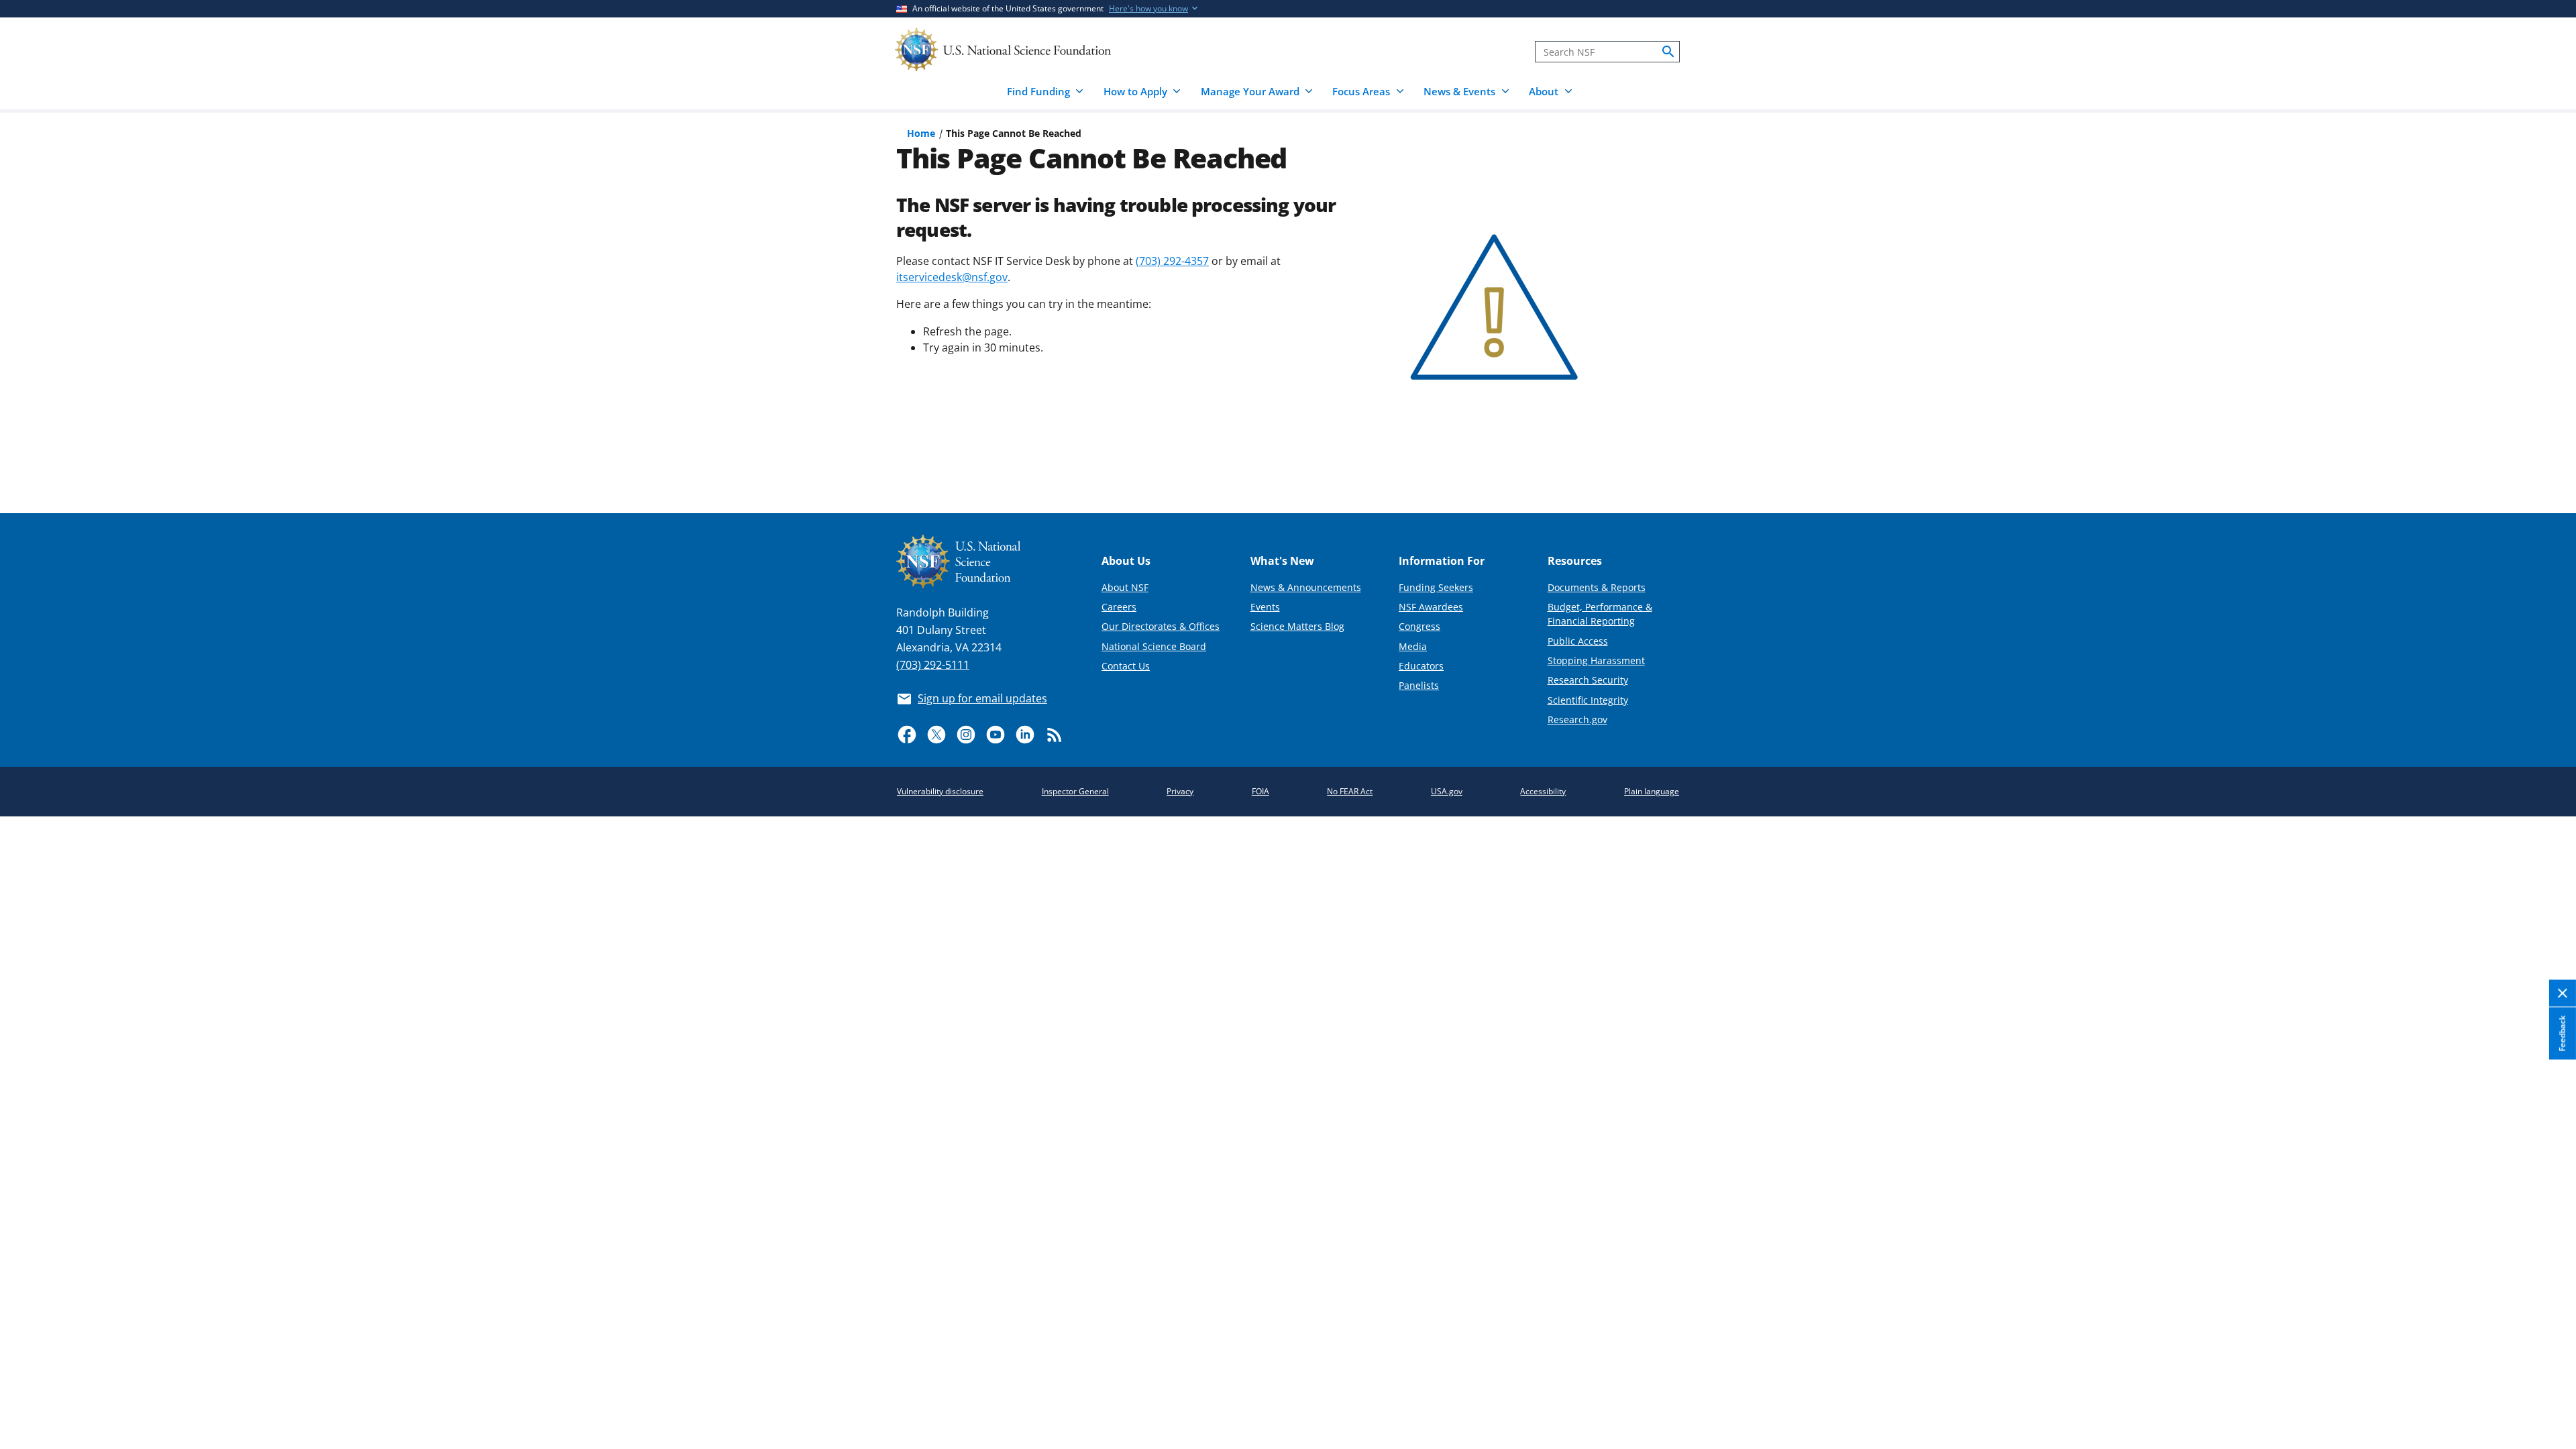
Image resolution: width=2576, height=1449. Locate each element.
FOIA (1260, 791)
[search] (1668, 52)
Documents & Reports (1597, 587)
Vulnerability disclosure (940, 791)
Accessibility (1543, 791)
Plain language (1652, 791)
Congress (1419, 626)
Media (1413, 646)
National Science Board (1154, 646)
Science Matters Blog (1297, 626)
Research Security (1588, 680)
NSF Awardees (1431, 607)
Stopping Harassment (1596, 660)
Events (1265, 607)
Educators (1421, 666)
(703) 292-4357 (1172, 261)
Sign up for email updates (982, 698)
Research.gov (1577, 719)
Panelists (1419, 685)
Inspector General (1075, 791)
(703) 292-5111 (933, 665)
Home (921, 133)
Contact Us (1126, 666)
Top (2547, 453)
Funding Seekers (1436, 587)
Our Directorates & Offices (1161, 626)
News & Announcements (1306, 587)
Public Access (1578, 641)
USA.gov (1447, 791)
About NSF (1125, 587)
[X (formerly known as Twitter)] (936, 735)
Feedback (2562, 1033)
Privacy (1180, 791)
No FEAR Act (1350, 791)
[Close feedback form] (2563, 994)
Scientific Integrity (1588, 700)
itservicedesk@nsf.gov (952, 277)
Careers (1119, 607)
